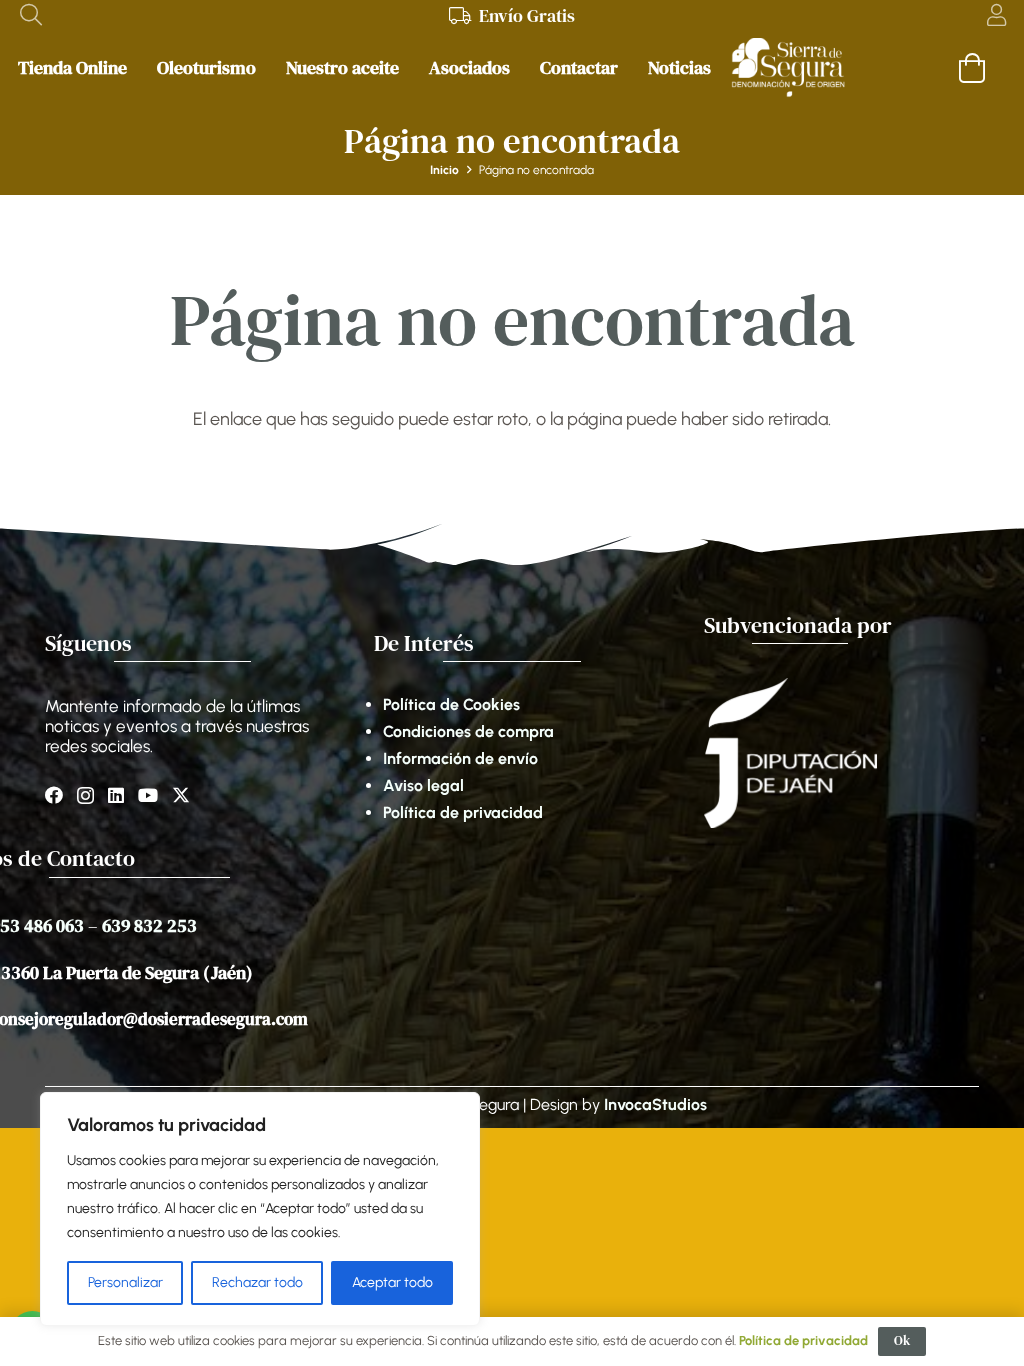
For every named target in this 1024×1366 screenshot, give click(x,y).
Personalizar (125, 1282)
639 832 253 (149, 925)
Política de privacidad (463, 812)
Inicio (444, 170)
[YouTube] (148, 795)
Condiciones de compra (468, 731)
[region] (260, 1209)
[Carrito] (972, 67)
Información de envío (460, 758)
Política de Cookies (451, 704)
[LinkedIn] (116, 795)
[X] (181, 795)
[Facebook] (54, 795)
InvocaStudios (655, 1104)
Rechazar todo (257, 1282)
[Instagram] (85, 796)
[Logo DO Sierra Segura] (788, 68)
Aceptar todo (392, 1282)
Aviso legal (423, 785)
